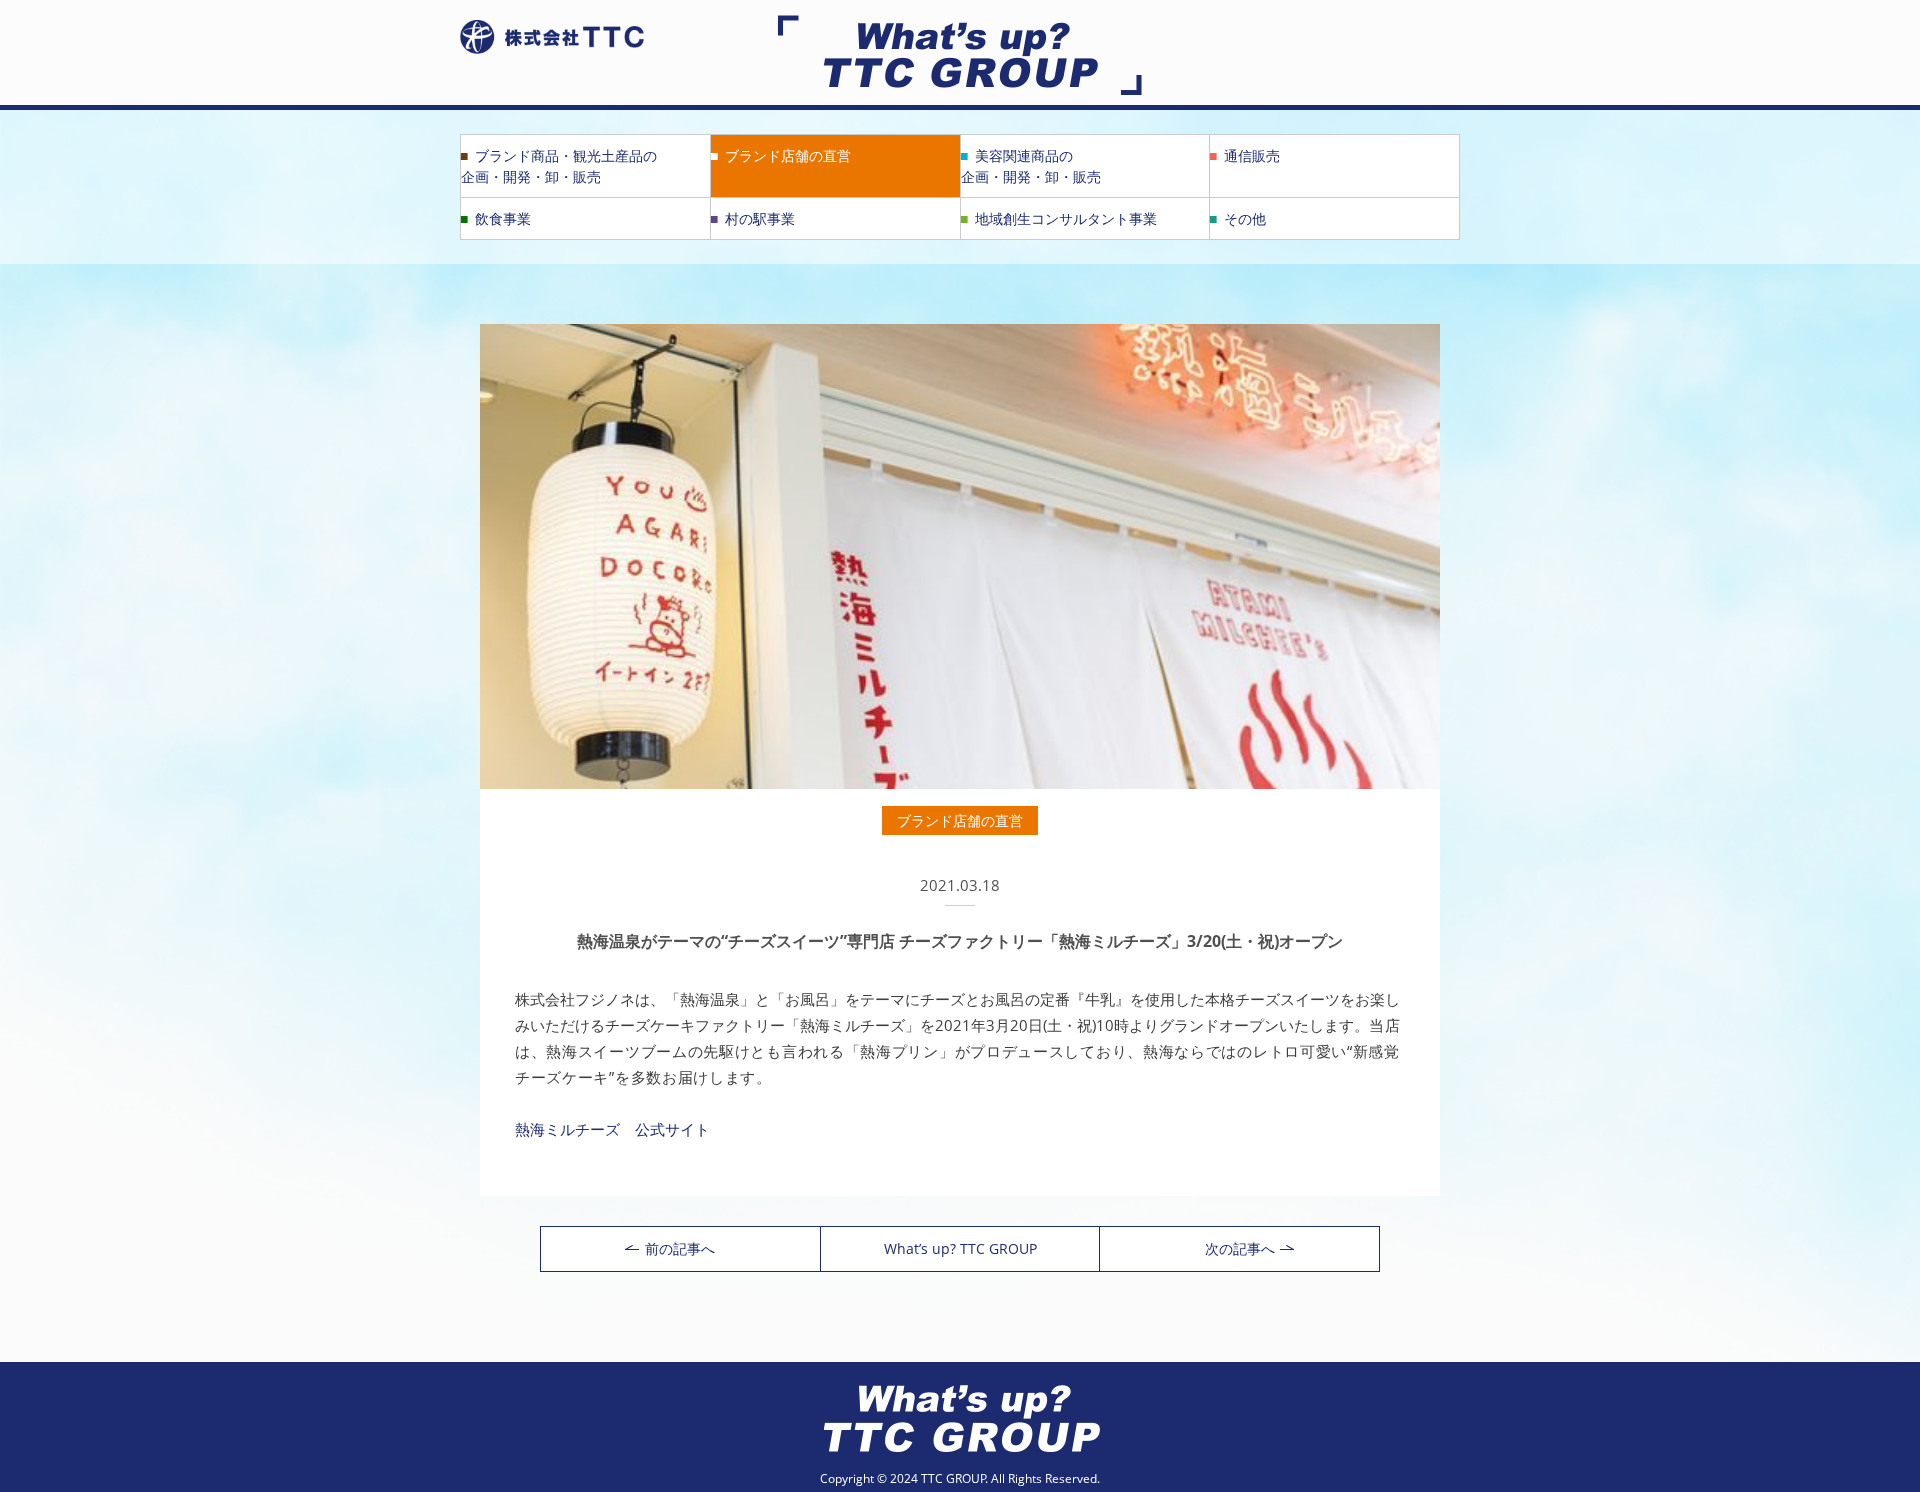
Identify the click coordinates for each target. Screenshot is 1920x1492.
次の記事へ (1240, 1248)
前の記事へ (680, 1248)
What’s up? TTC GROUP (960, 1248)
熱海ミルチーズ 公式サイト (612, 1129)
